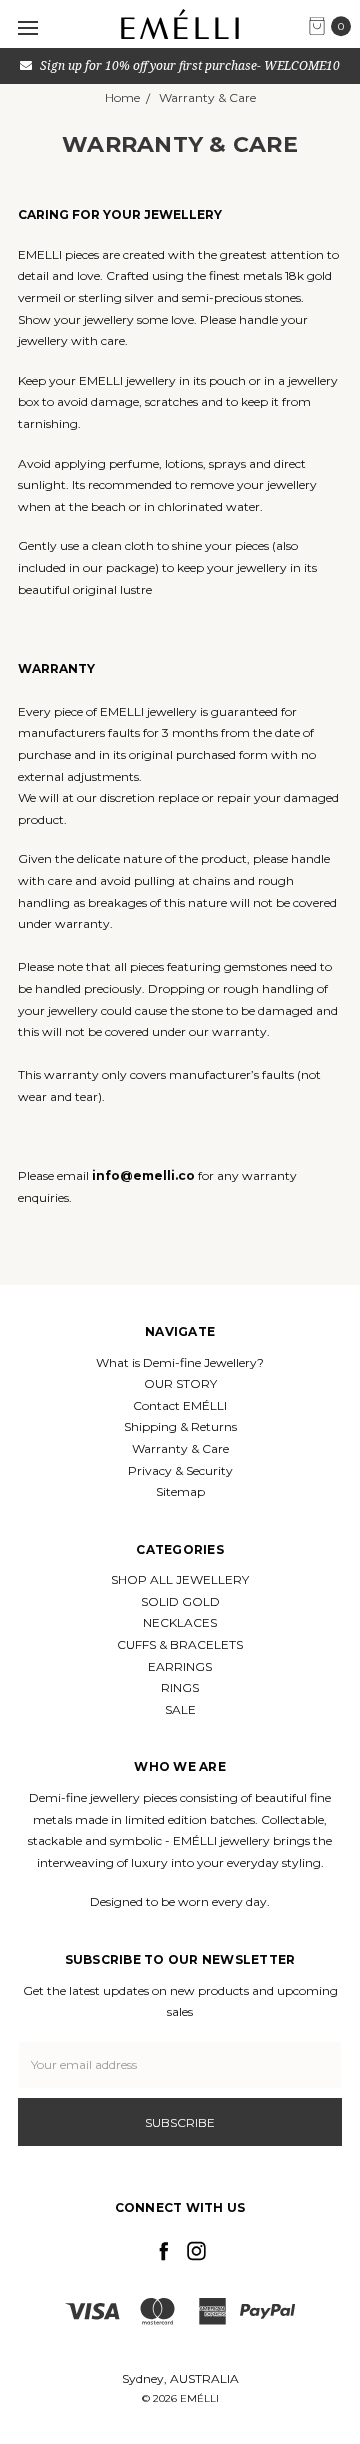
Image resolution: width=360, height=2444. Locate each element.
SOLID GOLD (180, 1601)
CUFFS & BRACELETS (180, 1644)
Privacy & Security (180, 1470)
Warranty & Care (180, 1448)
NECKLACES (180, 1622)
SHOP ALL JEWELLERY (180, 1579)
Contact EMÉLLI (180, 1405)
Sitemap (180, 1491)
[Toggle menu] (27, 27)
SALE (180, 1709)
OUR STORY (180, 1383)
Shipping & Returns (180, 1426)
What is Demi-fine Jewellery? (180, 1362)
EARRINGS (180, 1666)
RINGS (180, 1687)
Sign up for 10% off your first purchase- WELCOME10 (188, 65)
